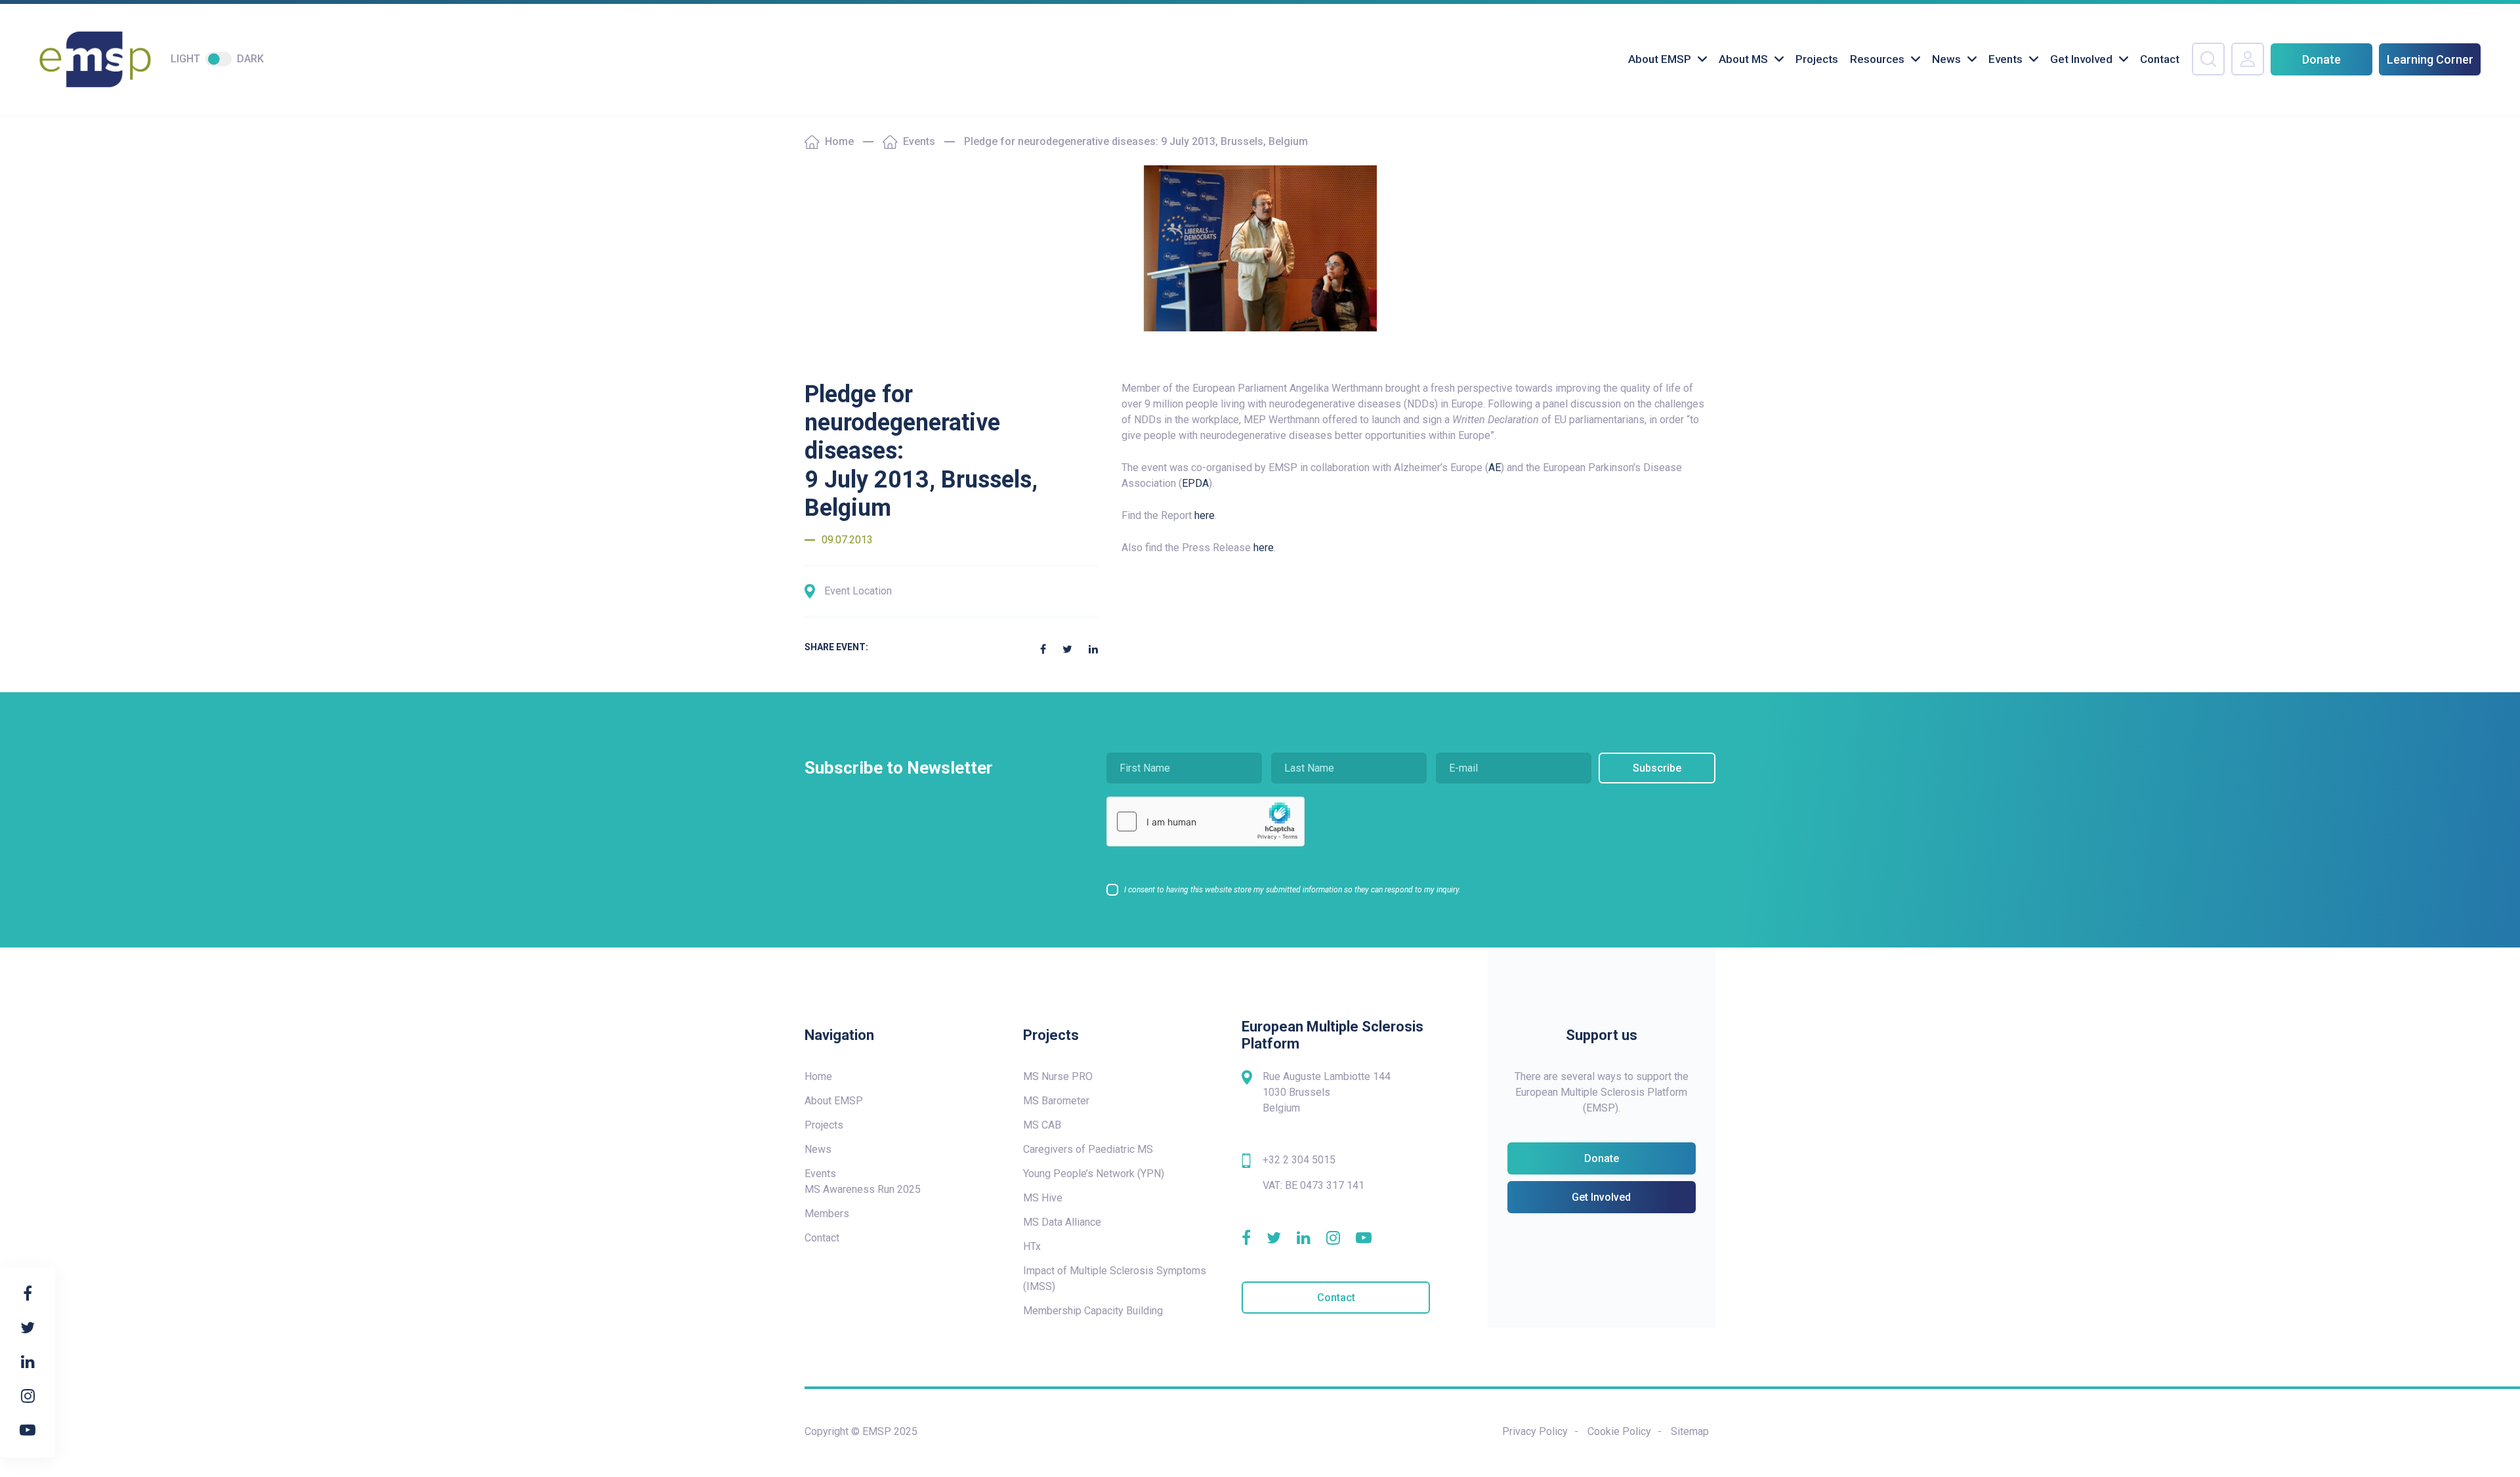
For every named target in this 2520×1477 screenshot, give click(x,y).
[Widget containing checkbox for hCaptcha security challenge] (1206, 822)
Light (185, 59)
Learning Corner (2430, 59)
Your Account (2248, 59)
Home (839, 141)
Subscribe (1657, 768)
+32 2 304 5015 (1299, 1160)
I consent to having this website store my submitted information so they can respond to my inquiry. (1292, 890)
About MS (1743, 59)
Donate (2321, 59)
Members (827, 1214)
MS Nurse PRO (1058, 1076)
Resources (1877, 59)
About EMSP (1660, 59)
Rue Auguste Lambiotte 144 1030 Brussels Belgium (1327, 1092)
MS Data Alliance (1062, 1222)
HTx (1032, 1246)
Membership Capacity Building (1093, 1311)
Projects (1817, 59)
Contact (2160, 59)
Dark (250, 59)
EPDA (1195, 483)
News (1946, 59)
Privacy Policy (1535, 1431)
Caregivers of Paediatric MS (1088, 1149)
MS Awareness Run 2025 (863, 1189)
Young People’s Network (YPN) (1094, 1174)
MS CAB (1042, 1125)
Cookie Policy (1619, 1431)
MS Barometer (1056, 1101)
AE (1495, 468)
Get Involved (2081, 59)
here (1205, 515)
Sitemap (1690, 1431)
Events (2005, 59)
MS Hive (1043, 1198)
